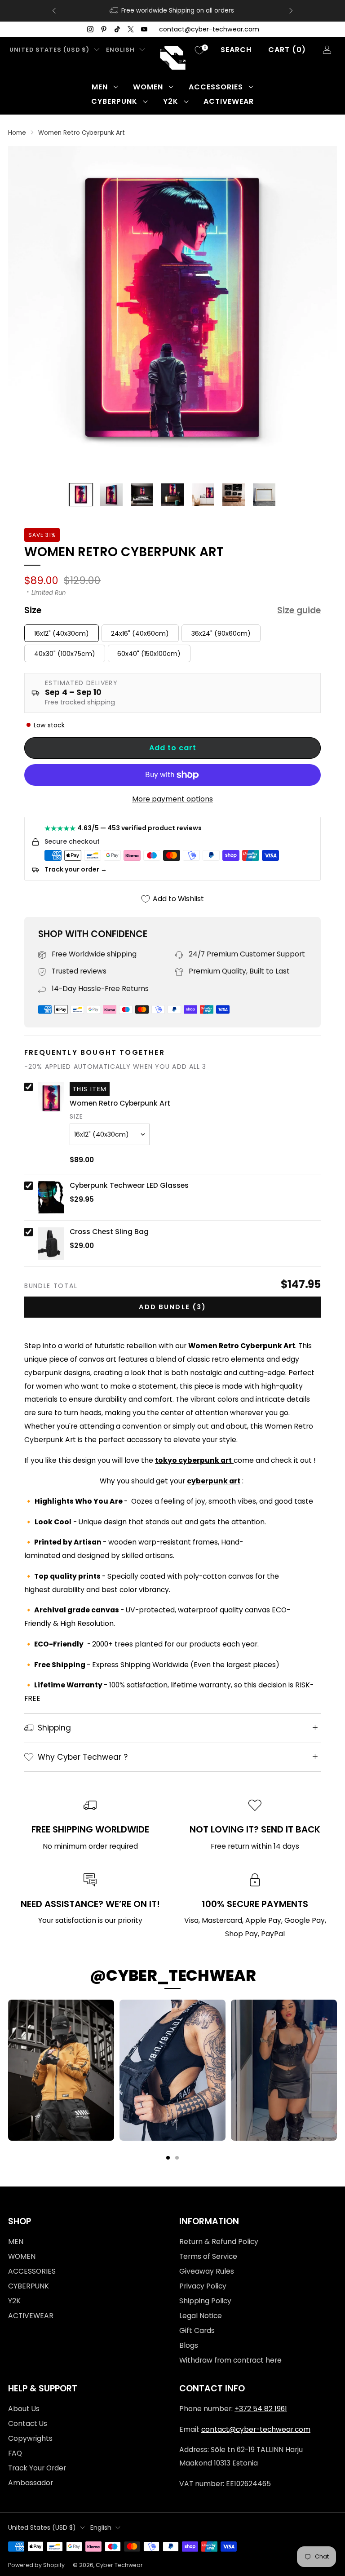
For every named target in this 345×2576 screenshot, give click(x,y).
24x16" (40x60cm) (140, 633)
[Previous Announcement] (54, 11)
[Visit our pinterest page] (104, 29)
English (120, 50)
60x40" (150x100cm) (149, 654)
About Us (24, 2409)
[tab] (168, 2158)
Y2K (171, 101)
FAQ (15, 2453)
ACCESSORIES (216, 87)
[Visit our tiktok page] (117, 29)
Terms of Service (208, 2256)
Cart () (287, 50)
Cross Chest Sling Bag (109, 1232)
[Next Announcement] (291, 11)
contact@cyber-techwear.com (209, 29)
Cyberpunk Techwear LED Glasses (129, 1186)
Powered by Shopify (36, 2565)
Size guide (299, 611)
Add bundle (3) (172, 1307)
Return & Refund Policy (219, 2242)
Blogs (189, 2345)
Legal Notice (201, 2316)
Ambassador (31, 2483)
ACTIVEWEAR (229, 101)
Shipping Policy (205, 2301)
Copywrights (30, 2438)
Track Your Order (37, 2468)
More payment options (172, 799)
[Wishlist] (199, 50)
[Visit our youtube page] (144, 29)
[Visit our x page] (131, 29)
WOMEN (148, 87)
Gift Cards (197, 2330)
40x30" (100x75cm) (65, 654)
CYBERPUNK (114, 101)
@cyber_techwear (173, 1975)
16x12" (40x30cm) (62, 633)
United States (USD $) (49, 50)
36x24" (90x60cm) (221, 633)
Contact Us (28, 2423)
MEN (100, 87)
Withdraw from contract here (230, 2360)
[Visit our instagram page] (90, 29)
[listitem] (172, 11)
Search (236, 50)
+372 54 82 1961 (261, 2409)
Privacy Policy (203, 2286)
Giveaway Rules (207, 2271)
